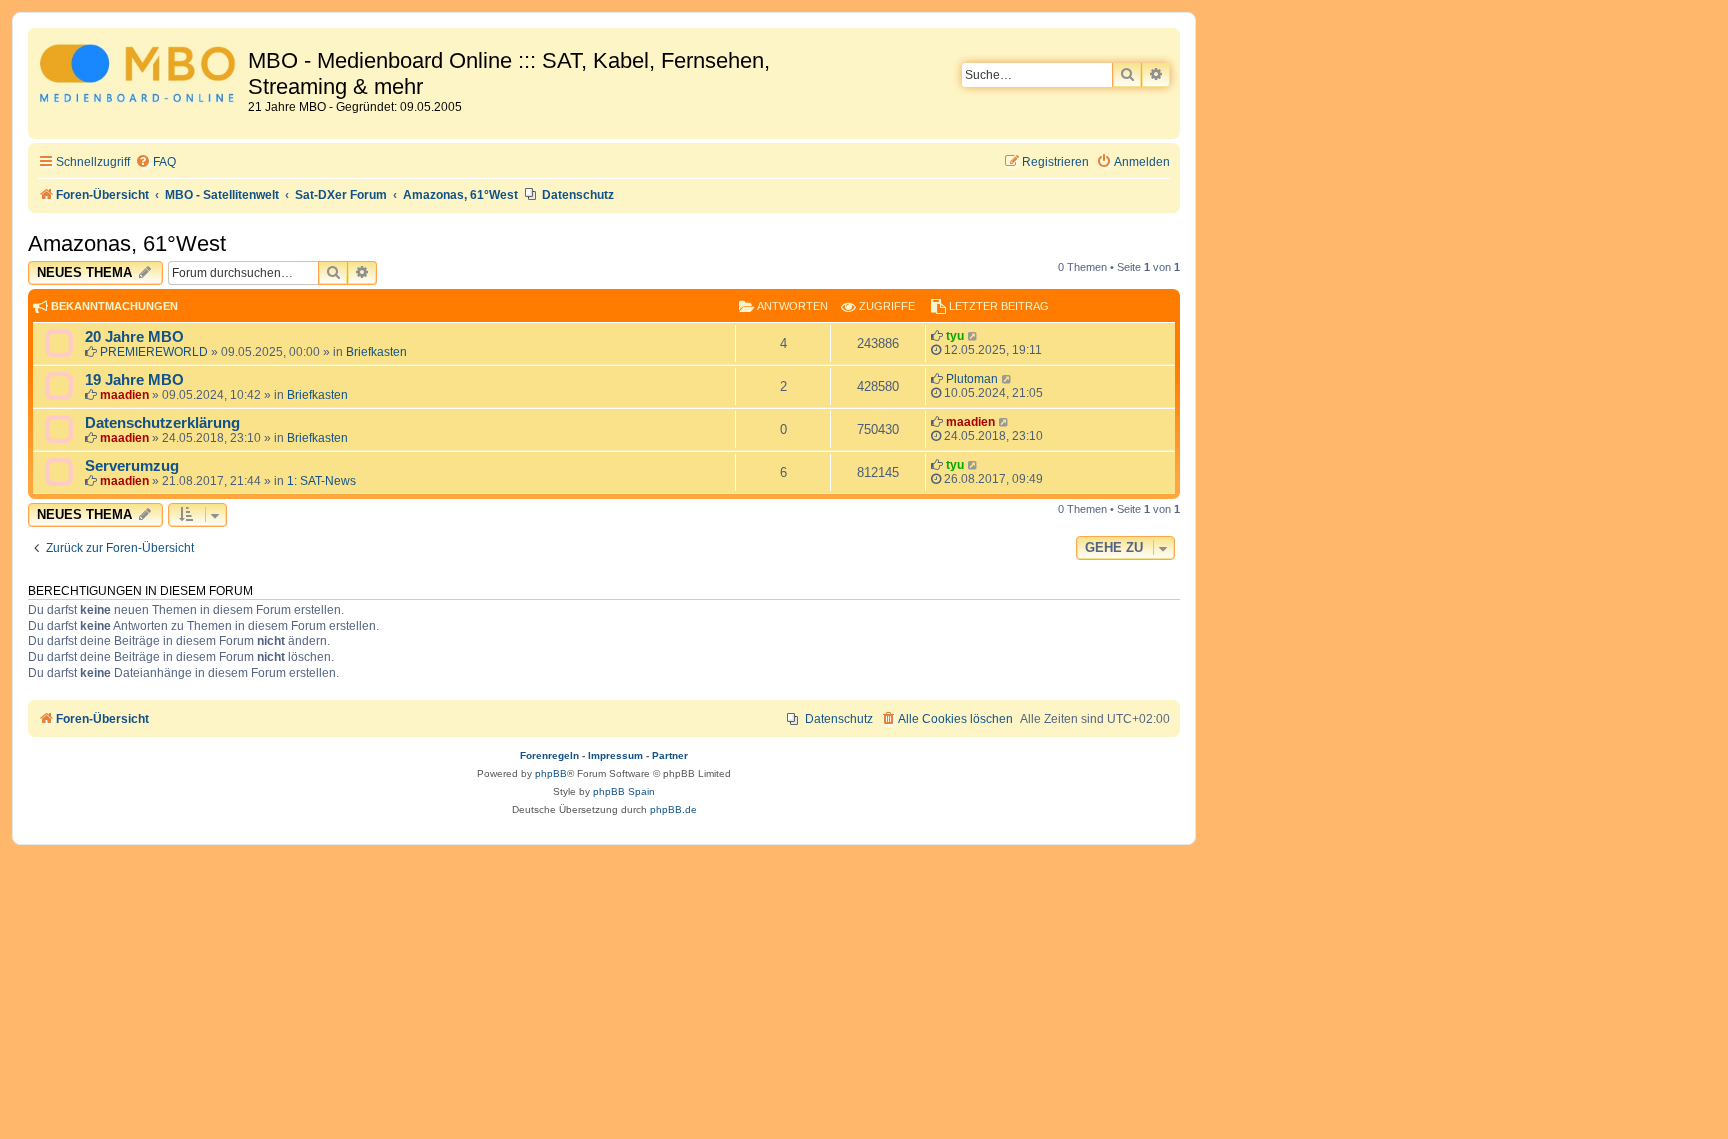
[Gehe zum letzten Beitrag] (973, 336)
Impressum (615, 755)
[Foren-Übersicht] (140, 76)
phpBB (551, 773)
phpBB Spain (624, 791)
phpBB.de (673, 809)
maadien (124, 395)
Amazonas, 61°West (127, 243)
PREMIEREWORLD (154, 352)
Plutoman (972, 379)
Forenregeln (549, 755)
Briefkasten (376, 352)
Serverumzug (132, 466)
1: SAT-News (321, 481)
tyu (955, 336)
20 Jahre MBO (134, 337)
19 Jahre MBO (134, 380)
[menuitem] (155, 162)
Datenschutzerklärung (162, 423)
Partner (670, 755)
